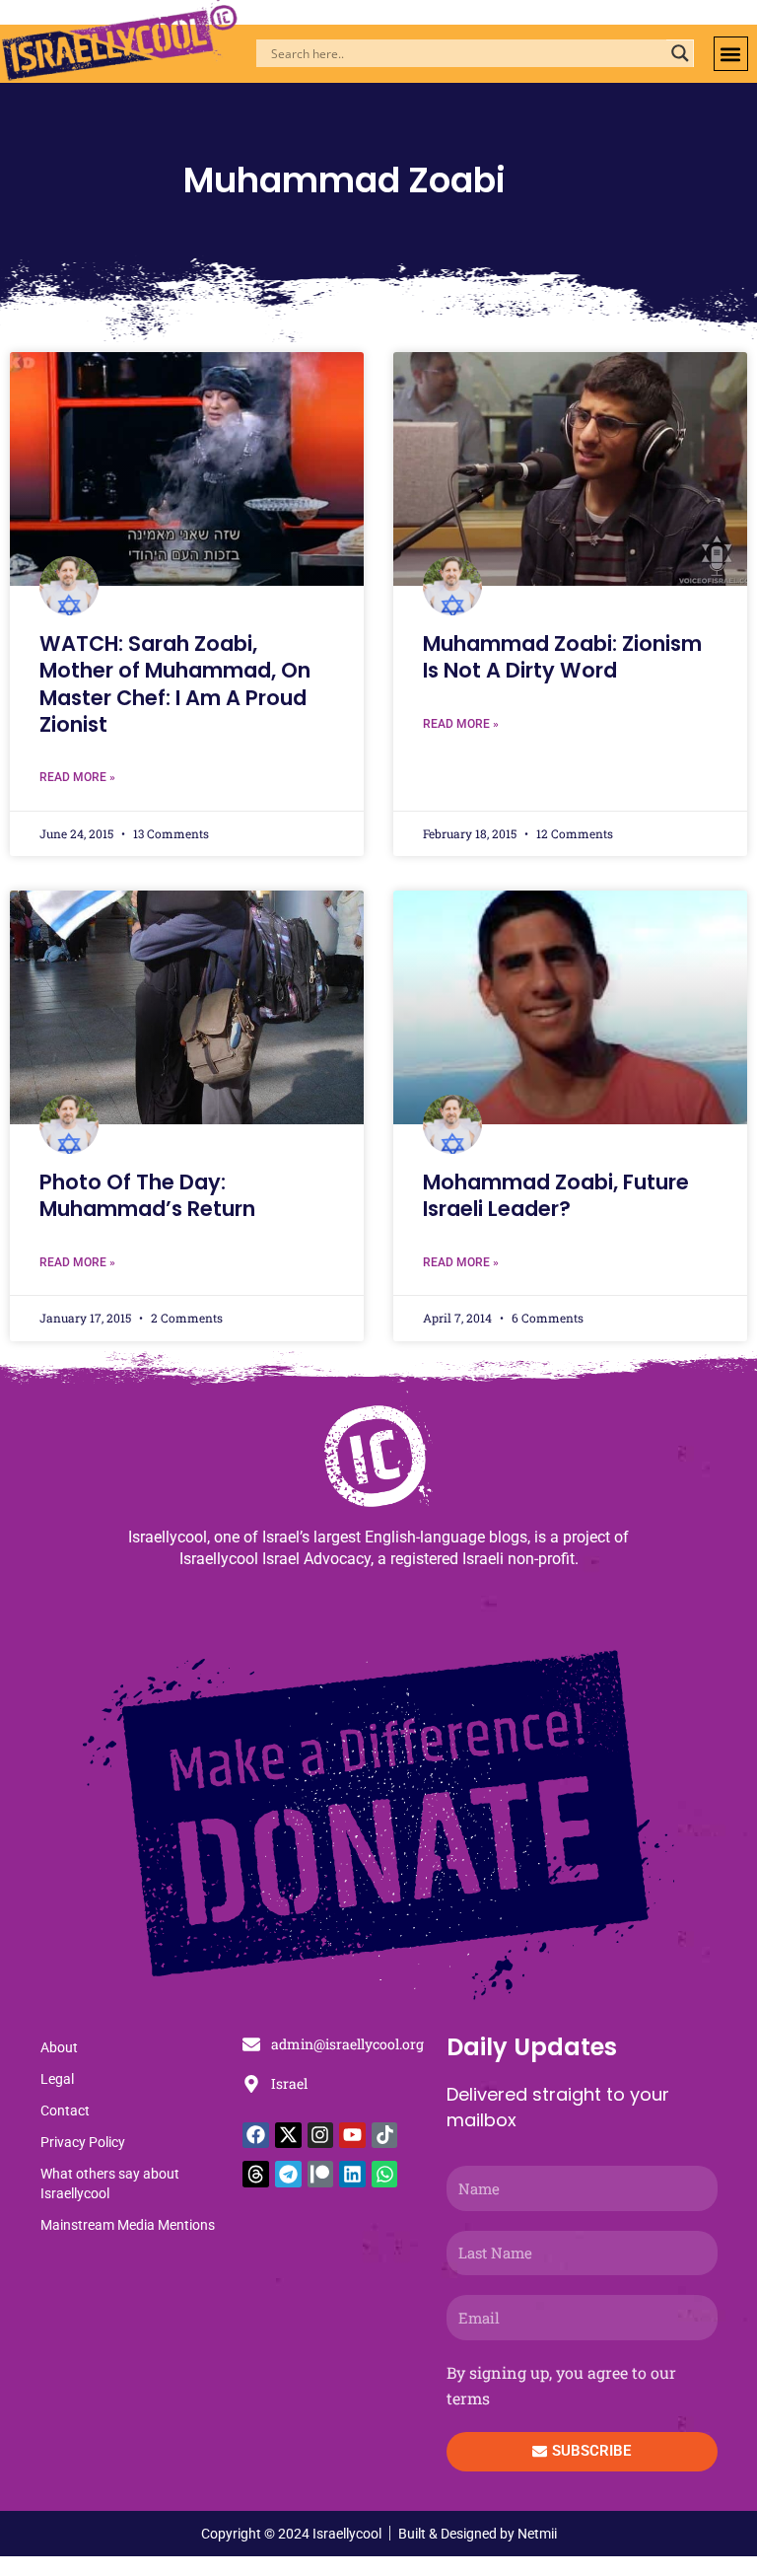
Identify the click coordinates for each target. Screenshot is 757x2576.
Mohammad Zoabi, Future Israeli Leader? (556, 1195)
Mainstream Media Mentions (128, 2225)
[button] (731, 54)
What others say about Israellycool (110, 2183)
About (59, 2047)
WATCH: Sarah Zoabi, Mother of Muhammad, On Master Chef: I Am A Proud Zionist (175, 684)
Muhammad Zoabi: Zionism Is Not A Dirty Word (562, 657)
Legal (57, 2079)
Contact (65, 2111)
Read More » (77, 777)
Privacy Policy (83, 2142)
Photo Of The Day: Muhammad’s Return (147, 1195)
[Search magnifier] (680, 53)
